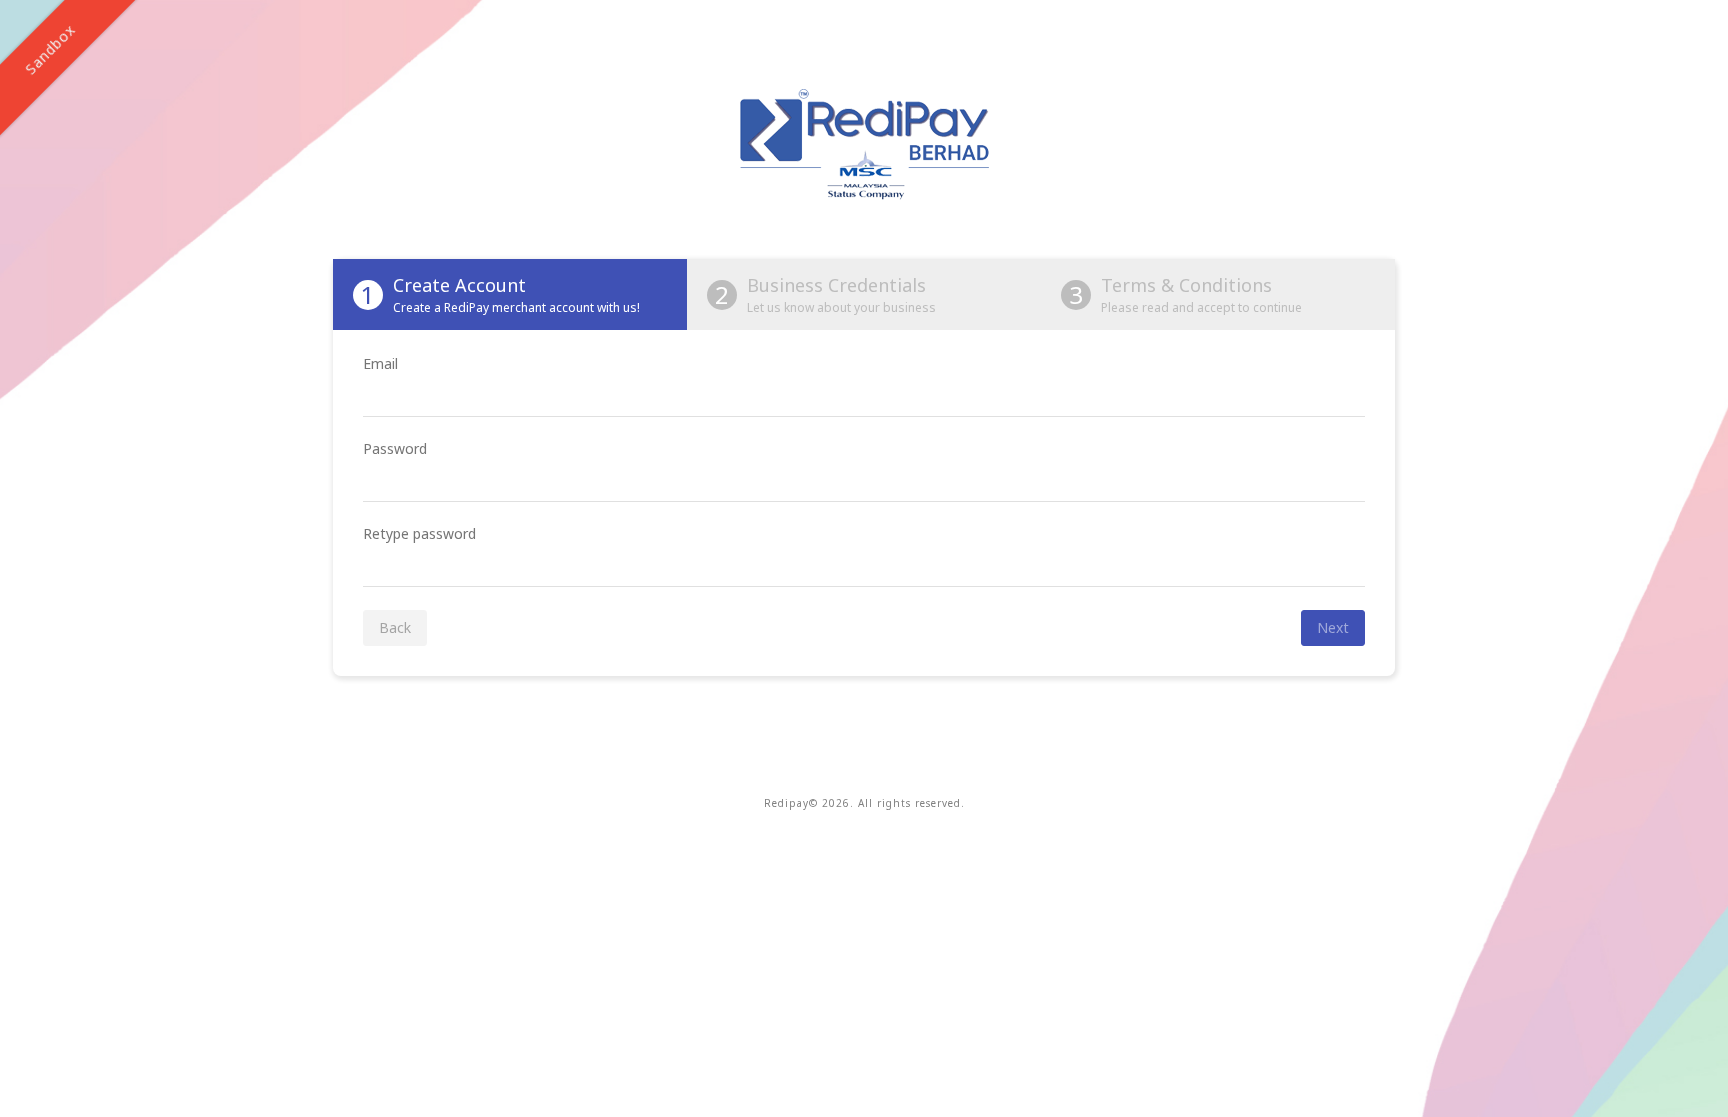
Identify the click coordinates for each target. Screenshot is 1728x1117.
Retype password (419, 533)
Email (380, 363)
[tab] (510, 294)
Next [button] (1333, 627)
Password (395, 448)
